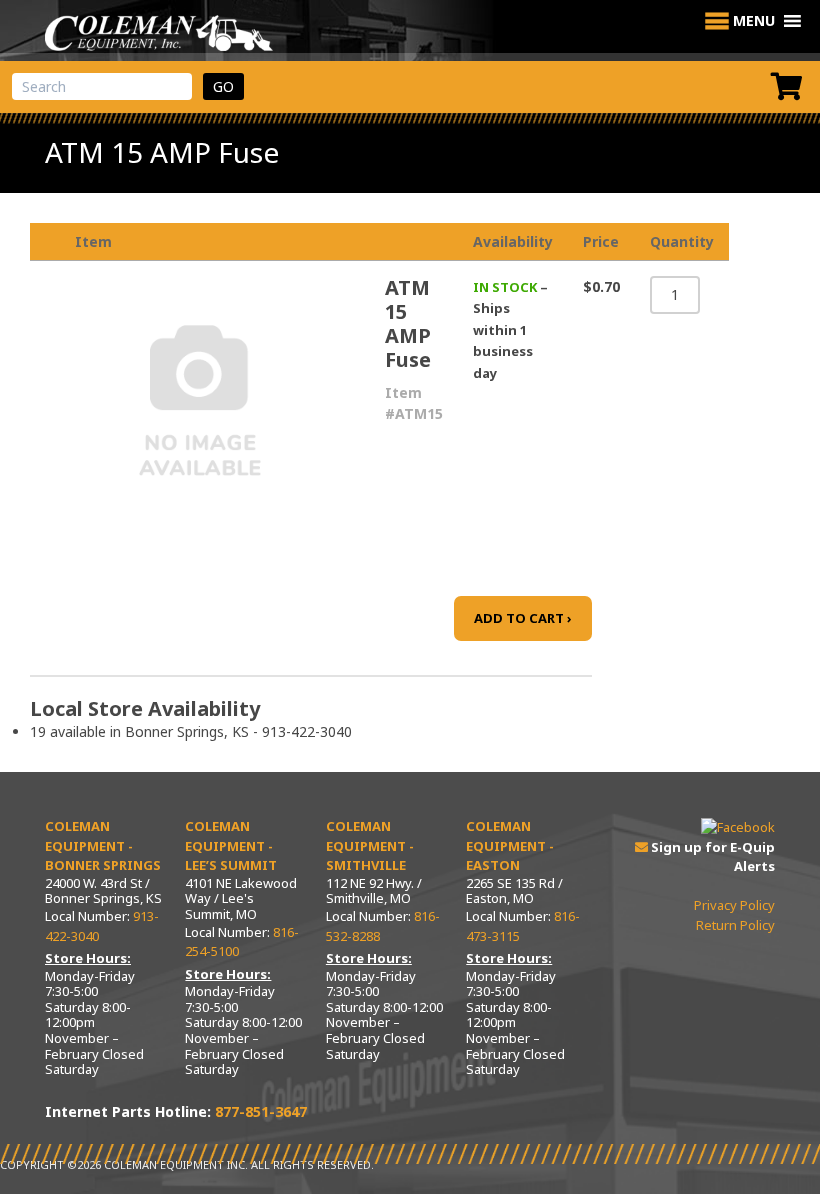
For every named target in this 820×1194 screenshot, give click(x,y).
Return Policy (735, 925)
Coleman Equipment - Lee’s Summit (231, 845)
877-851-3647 (261, 1111)
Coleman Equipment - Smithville (370, 845)
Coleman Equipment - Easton (510, 845)
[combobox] (102, 86)
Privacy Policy (734, 905)
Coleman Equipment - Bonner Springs (103, 845)
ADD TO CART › (523, 618)
